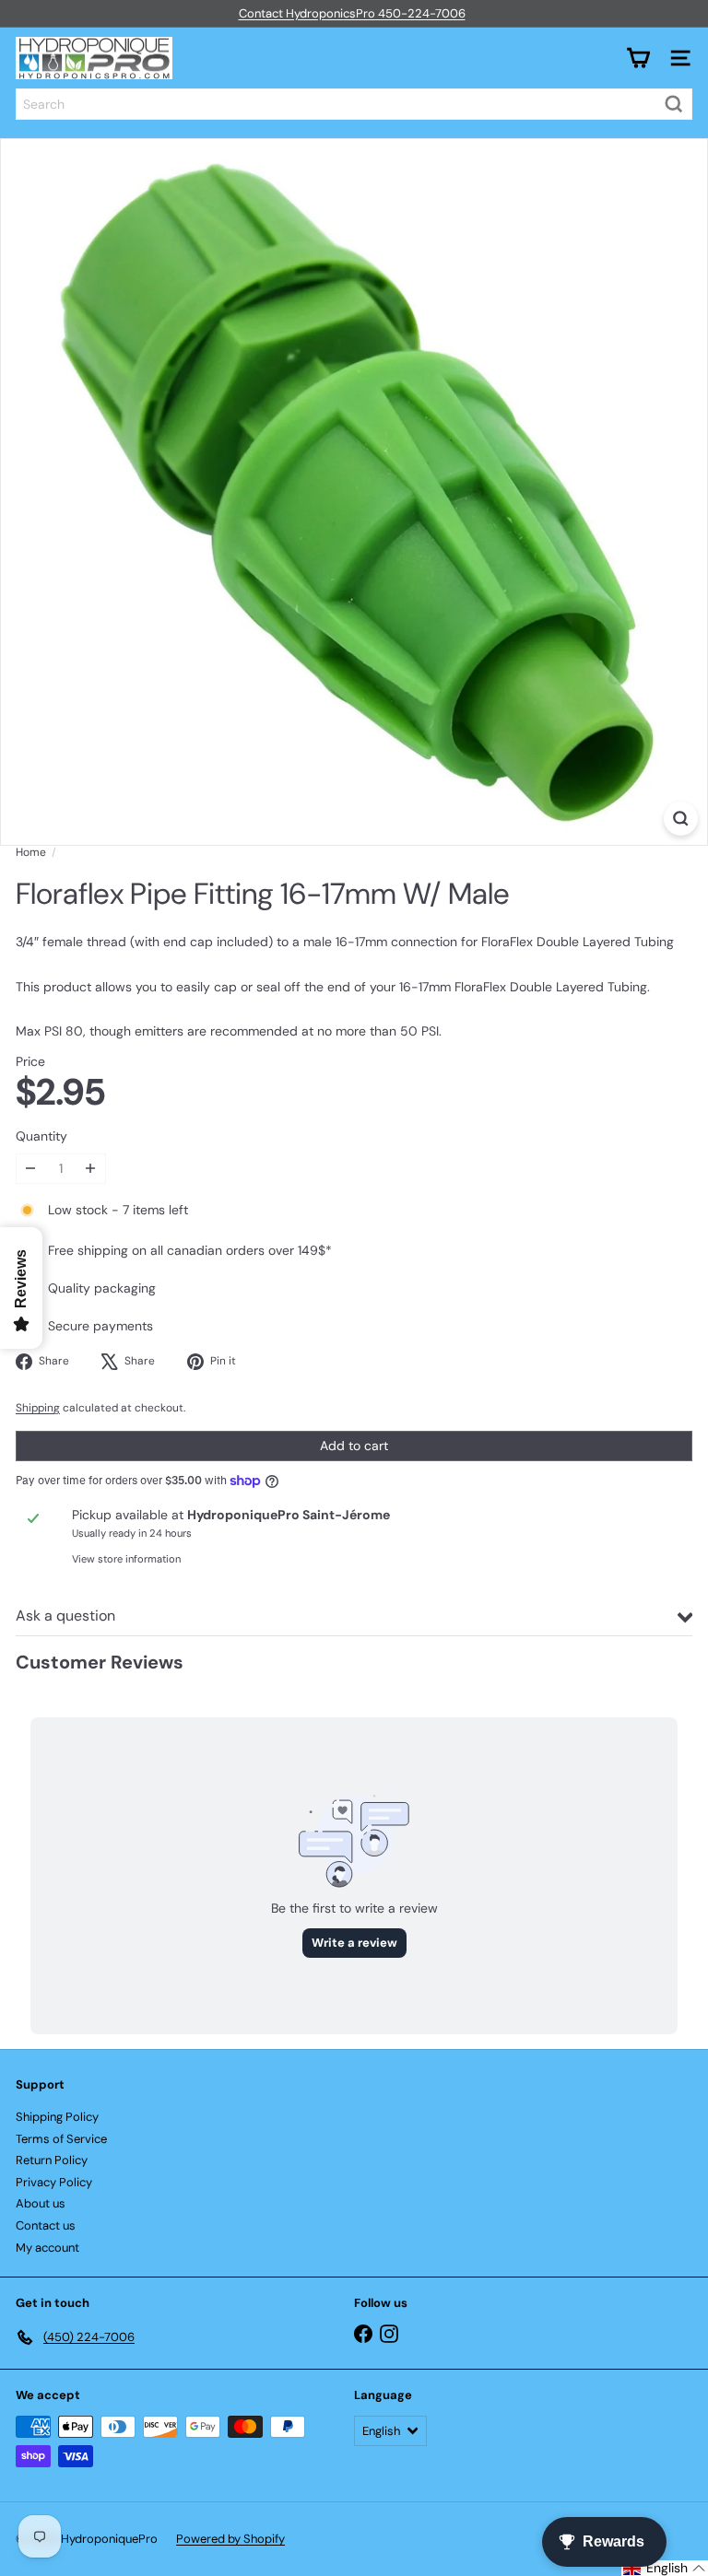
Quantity (41, 1136)
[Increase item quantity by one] (91, 1169)
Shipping (38, 1408)
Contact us (46, 2225)
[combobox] (354, 104)
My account (47, 2248)
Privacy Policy (54, 2182)
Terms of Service (61, 2139)
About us (41, 2203)
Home (31, 852)
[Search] (674, 104)
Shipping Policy (57, 2117)
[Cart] (638, 58)
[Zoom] (681, 819)
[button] (665, 2568)
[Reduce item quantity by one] (31, 1169)
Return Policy (52, 2160)
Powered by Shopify (230, 2539)
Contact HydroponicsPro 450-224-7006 (352, 13)
